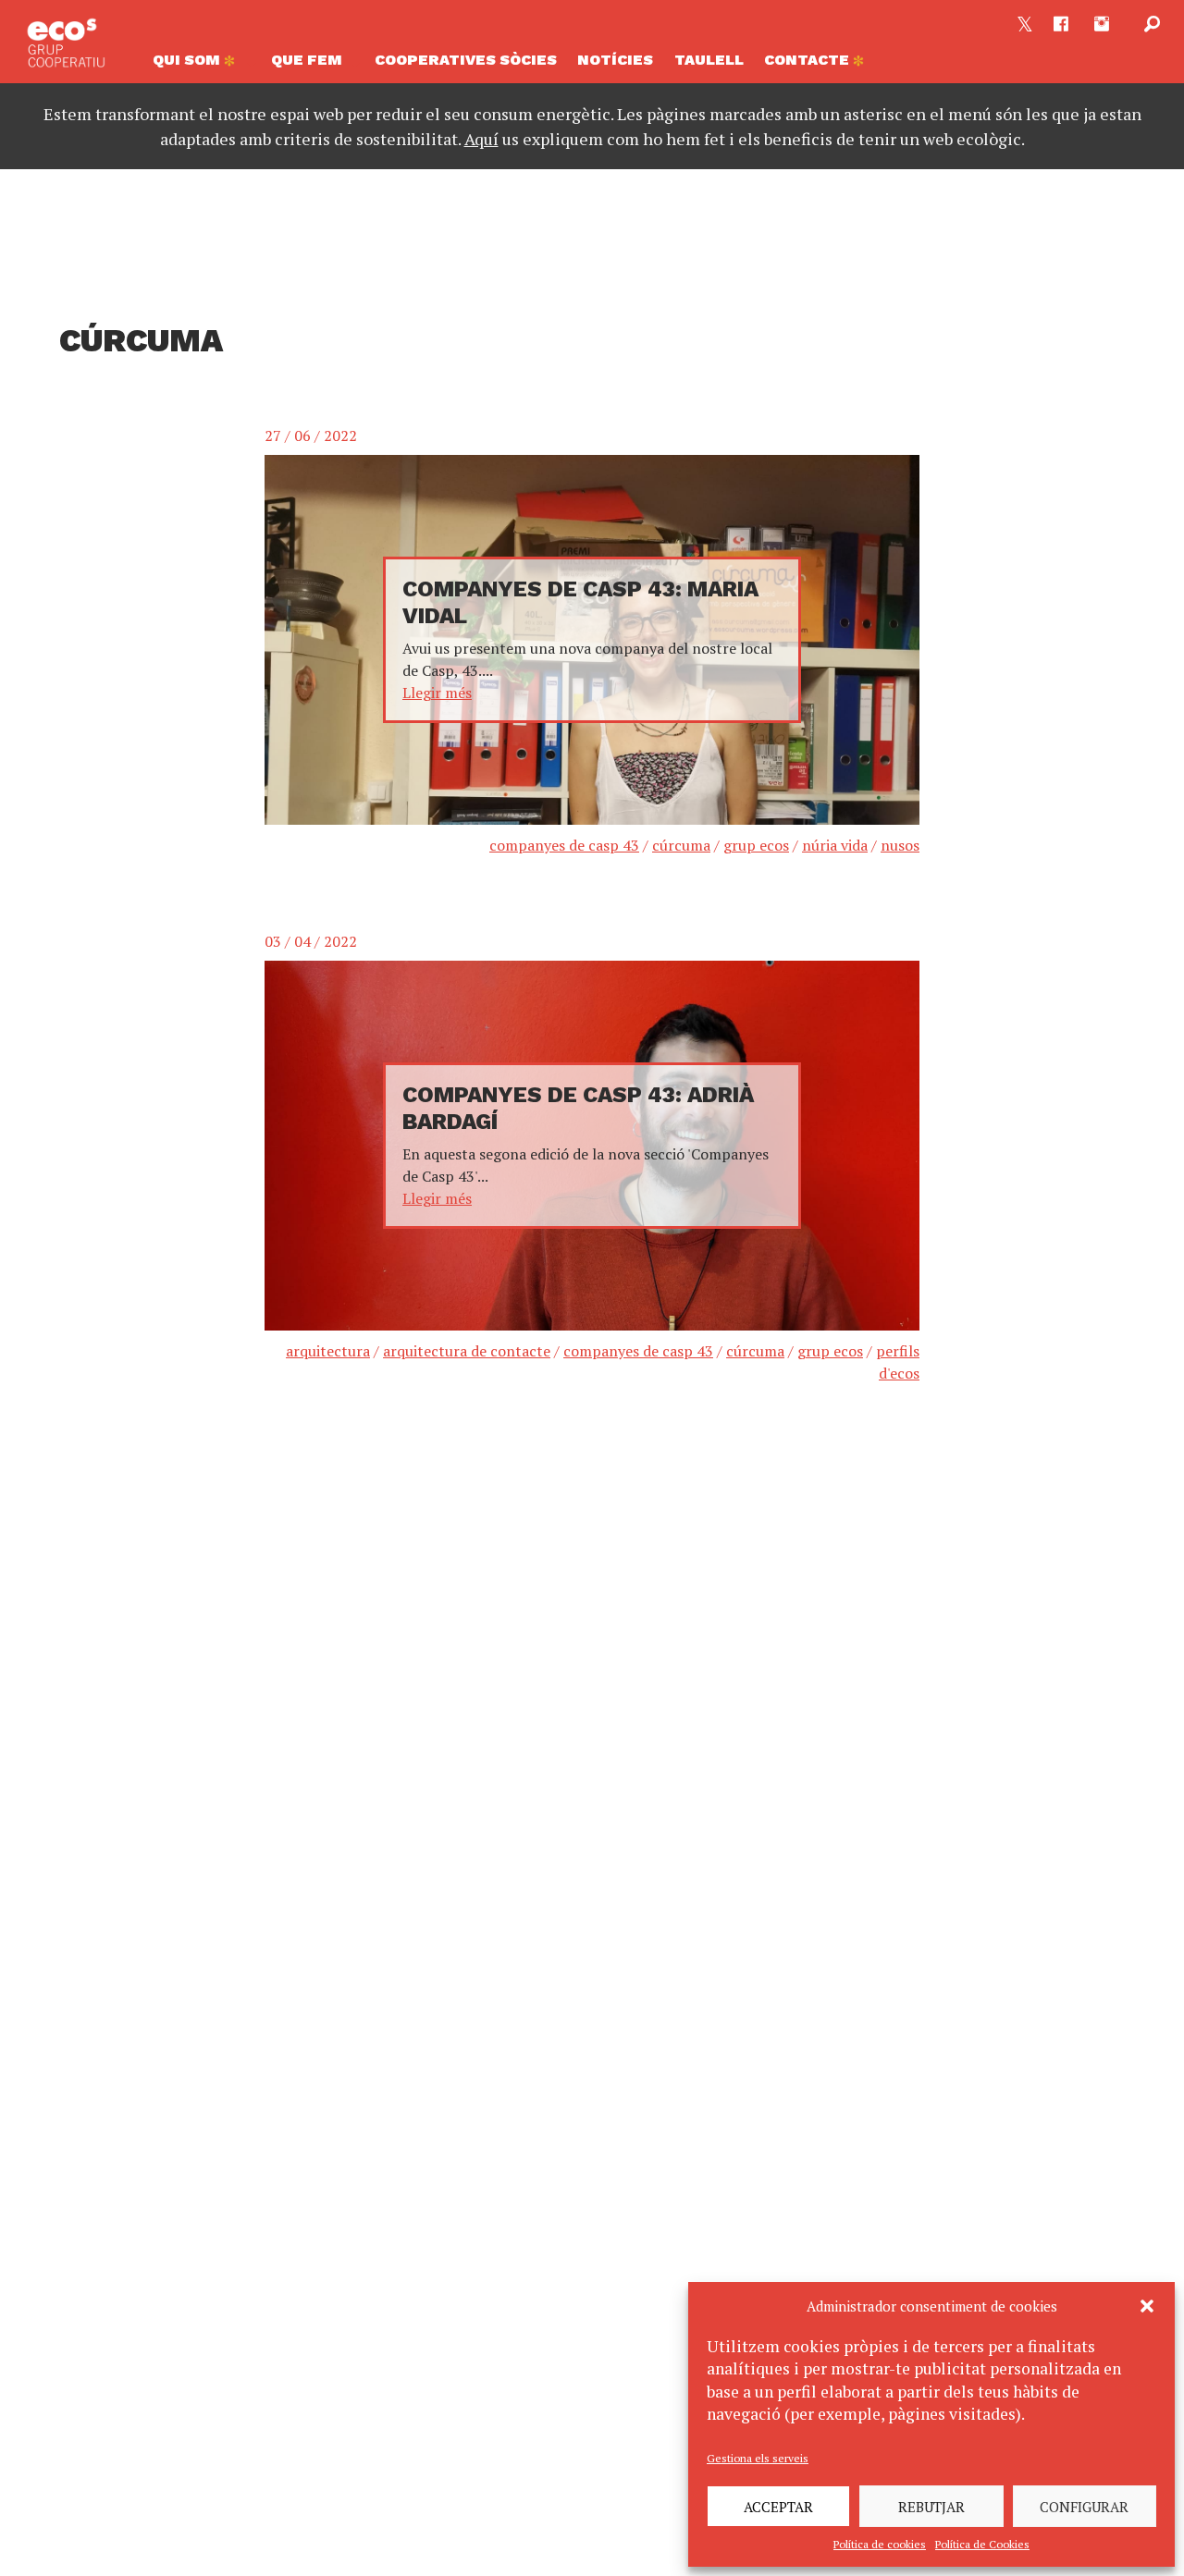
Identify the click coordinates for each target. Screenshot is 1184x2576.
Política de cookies (880, 2544)
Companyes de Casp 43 (564, 845)
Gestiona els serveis (758, 2458)
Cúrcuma (681, 845)
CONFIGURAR (1084, 2507)
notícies (615, 60)
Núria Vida (835, 845)
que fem (307, 60)
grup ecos (756, 845)
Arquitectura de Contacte (467, 1351)
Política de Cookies (982, 2544)
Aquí (481, 139)
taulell (709, 60)
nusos (900, 845)
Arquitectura (328, 1351)
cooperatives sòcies (466, 60)
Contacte (808, 60)
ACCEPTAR (778, 2507)
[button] (1147, 2306)
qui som (188, 60)
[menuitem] (201, 65)
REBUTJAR (931, 2507)
